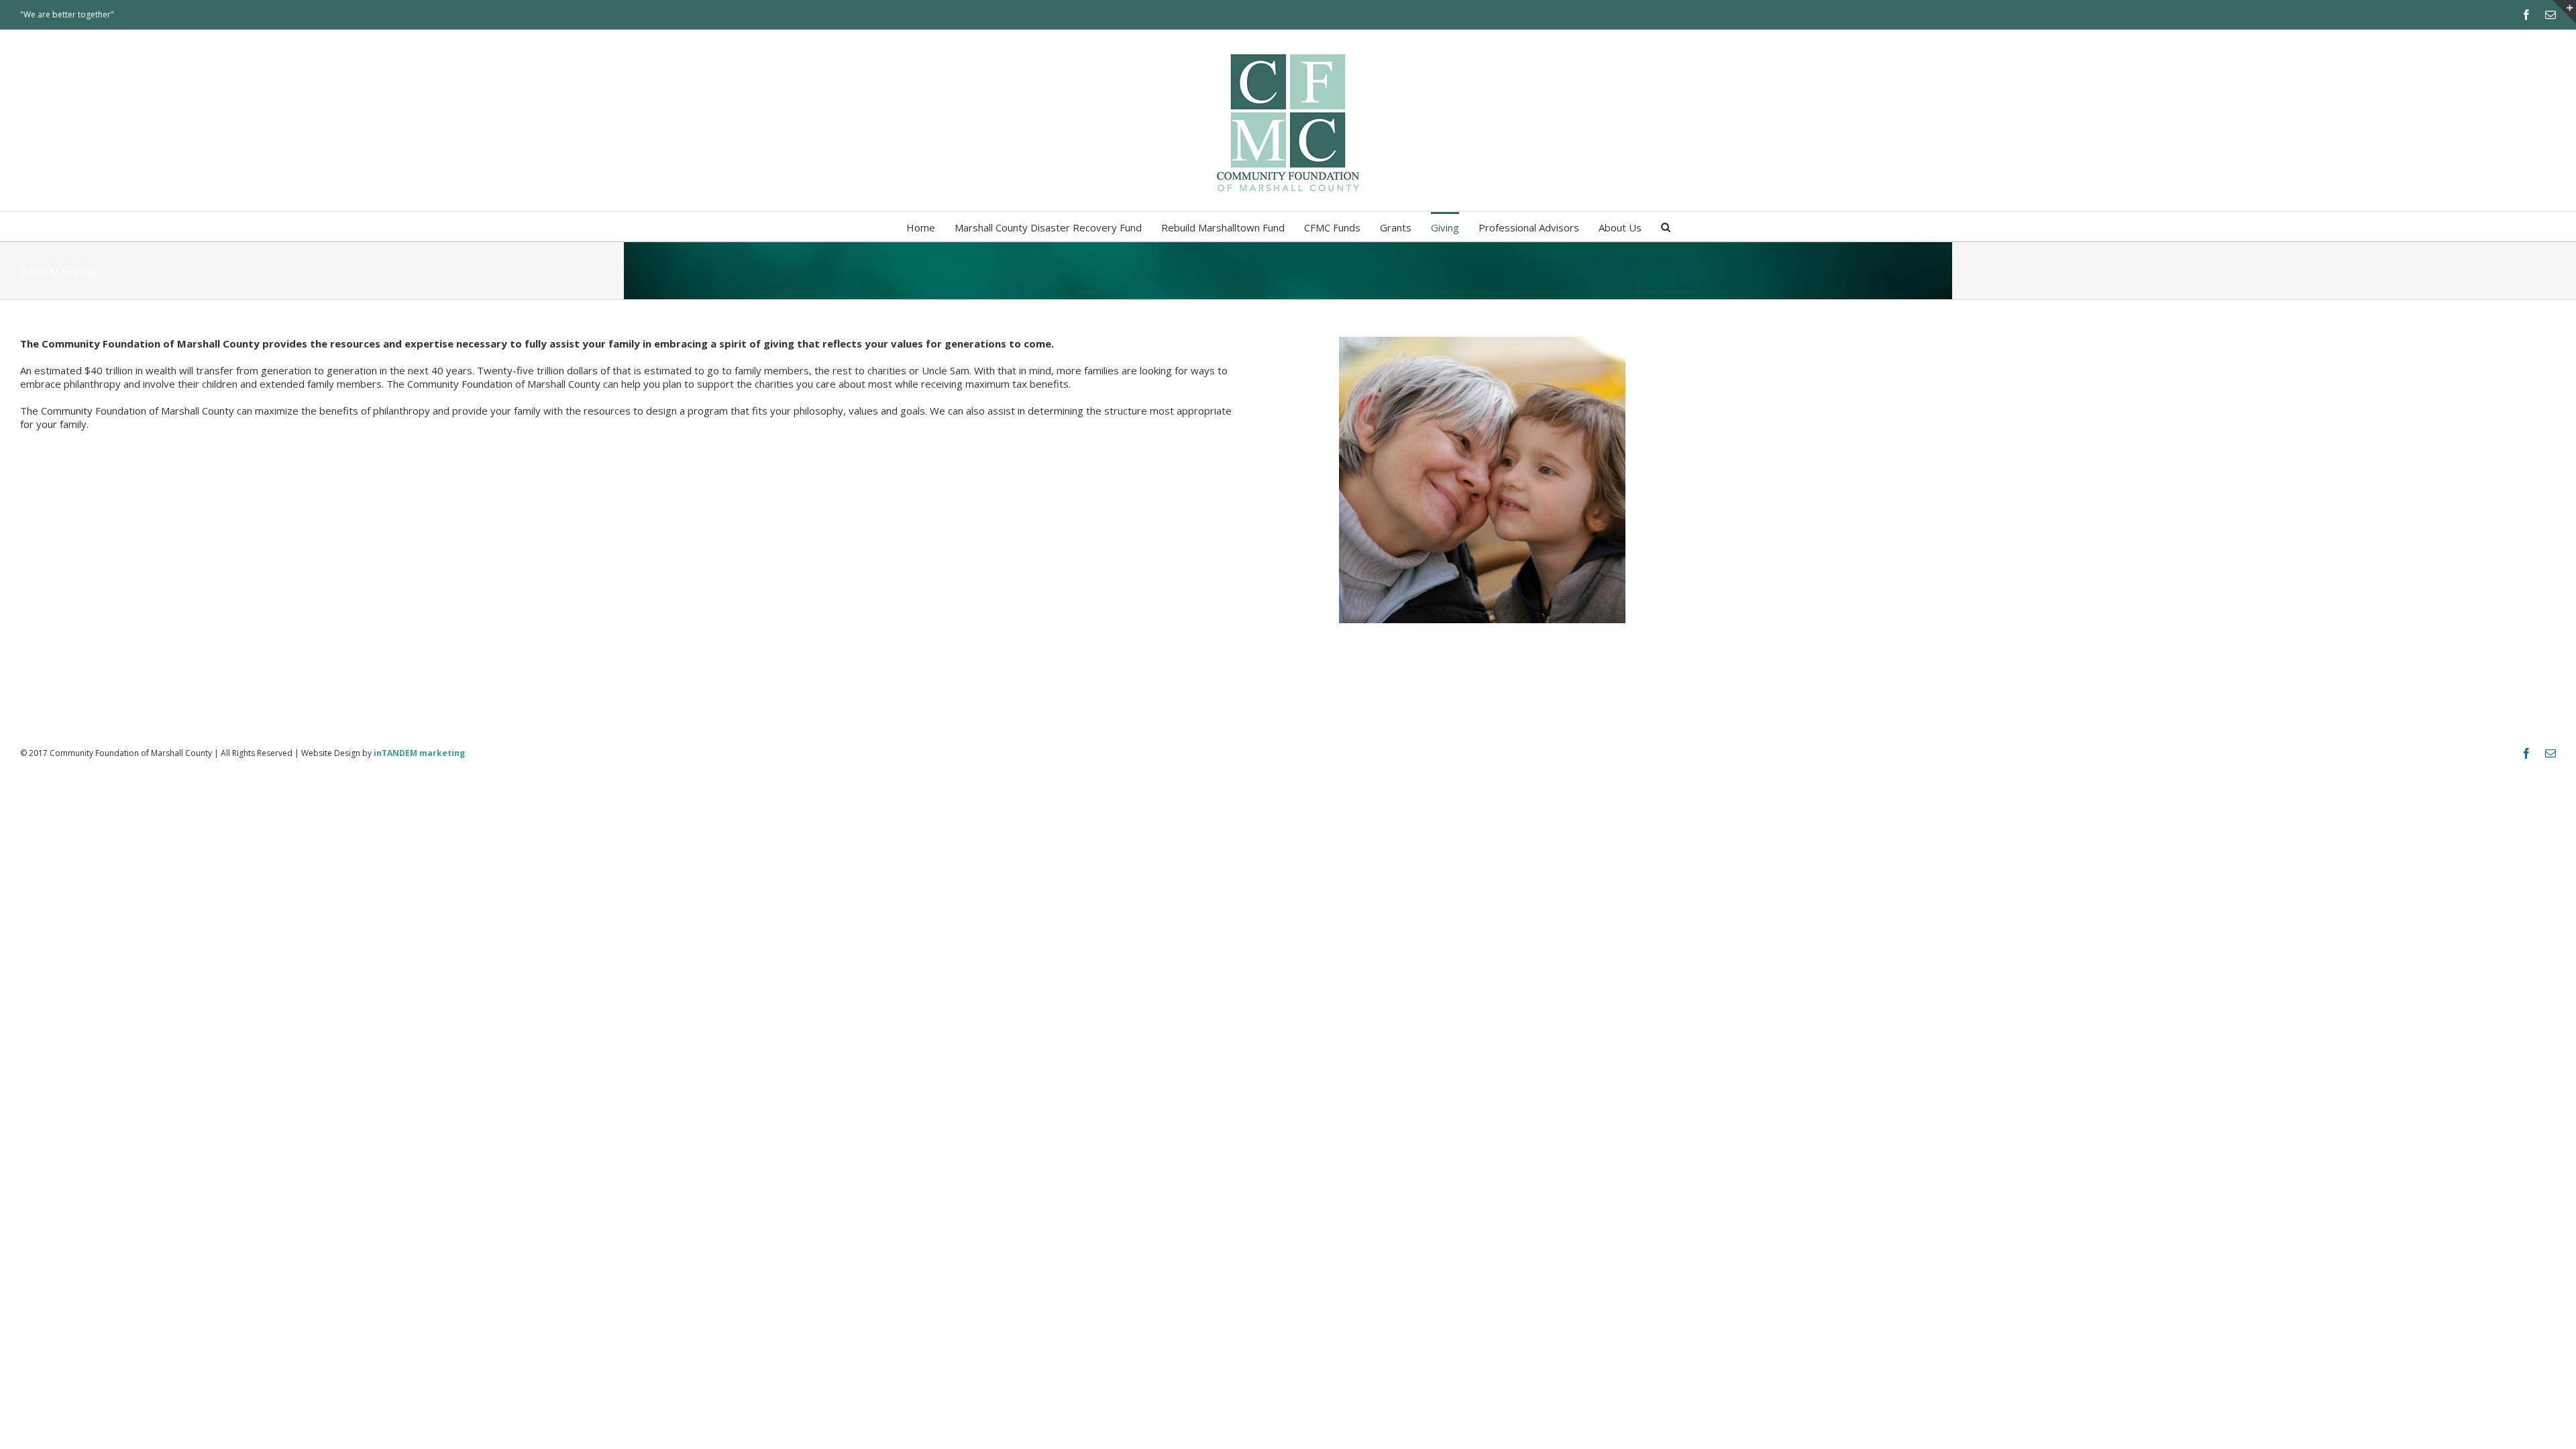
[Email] (2551, 15)
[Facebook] (2526, 15)
